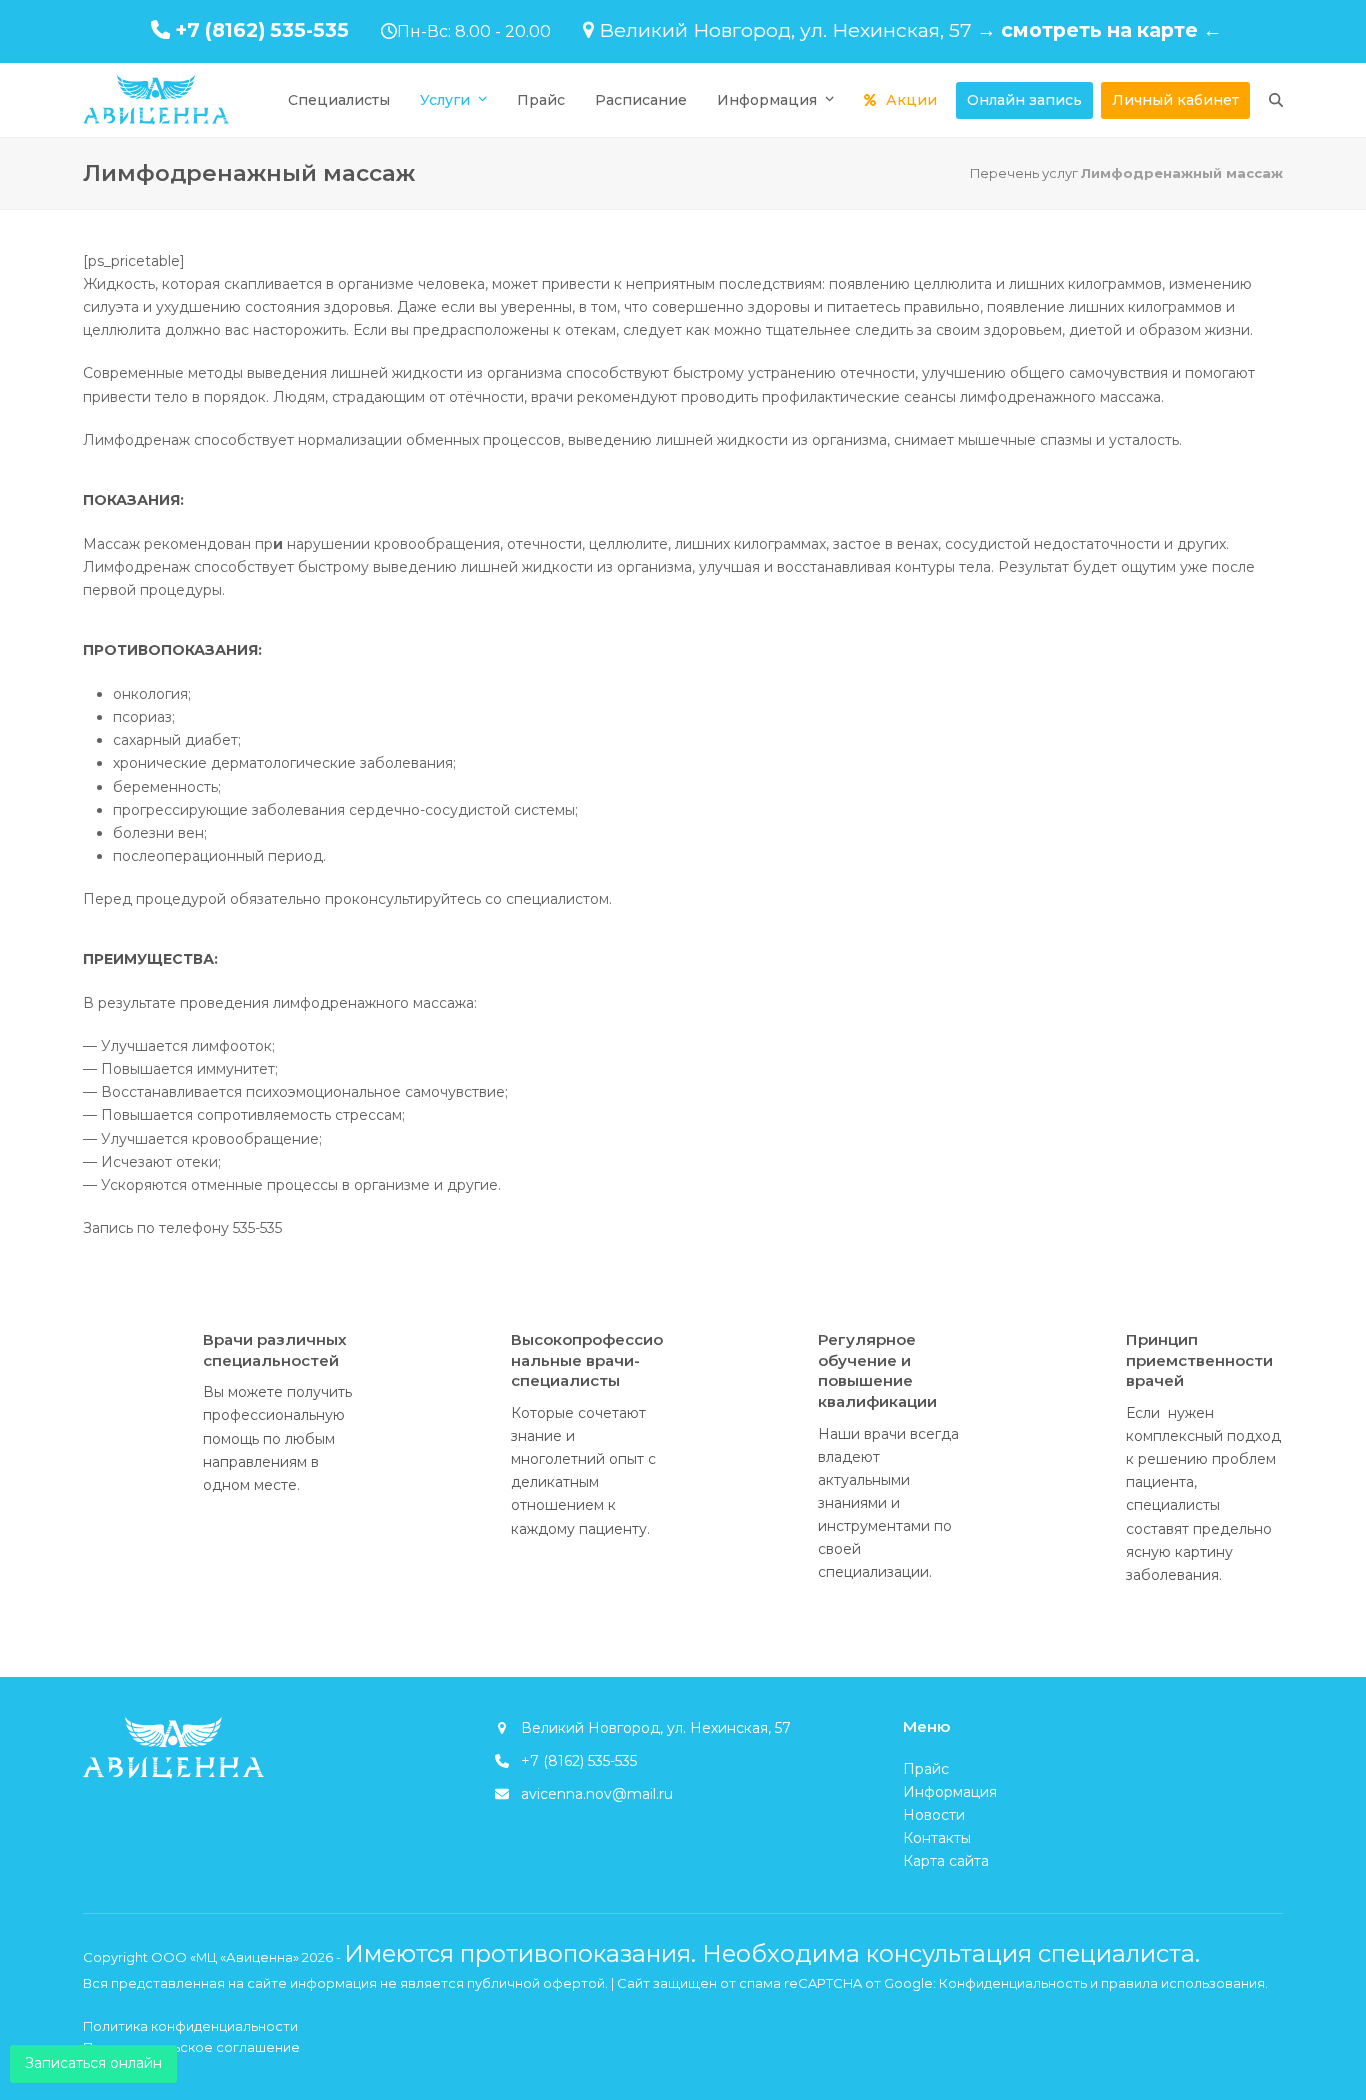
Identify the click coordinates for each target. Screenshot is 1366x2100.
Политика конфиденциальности (190, 2026)
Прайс (926, 1769)
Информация (950, 1792)
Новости (934, 1815)
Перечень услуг (1024, 173)
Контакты (937, 1838)
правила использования (1183, 1983)
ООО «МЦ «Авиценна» (225, 1957)
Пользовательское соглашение (191, 2047)
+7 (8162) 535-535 (262, 30)
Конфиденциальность (1013, 1983)
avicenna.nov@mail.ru (597, 1794)
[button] (1276, 100)
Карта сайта (946, 1861)
